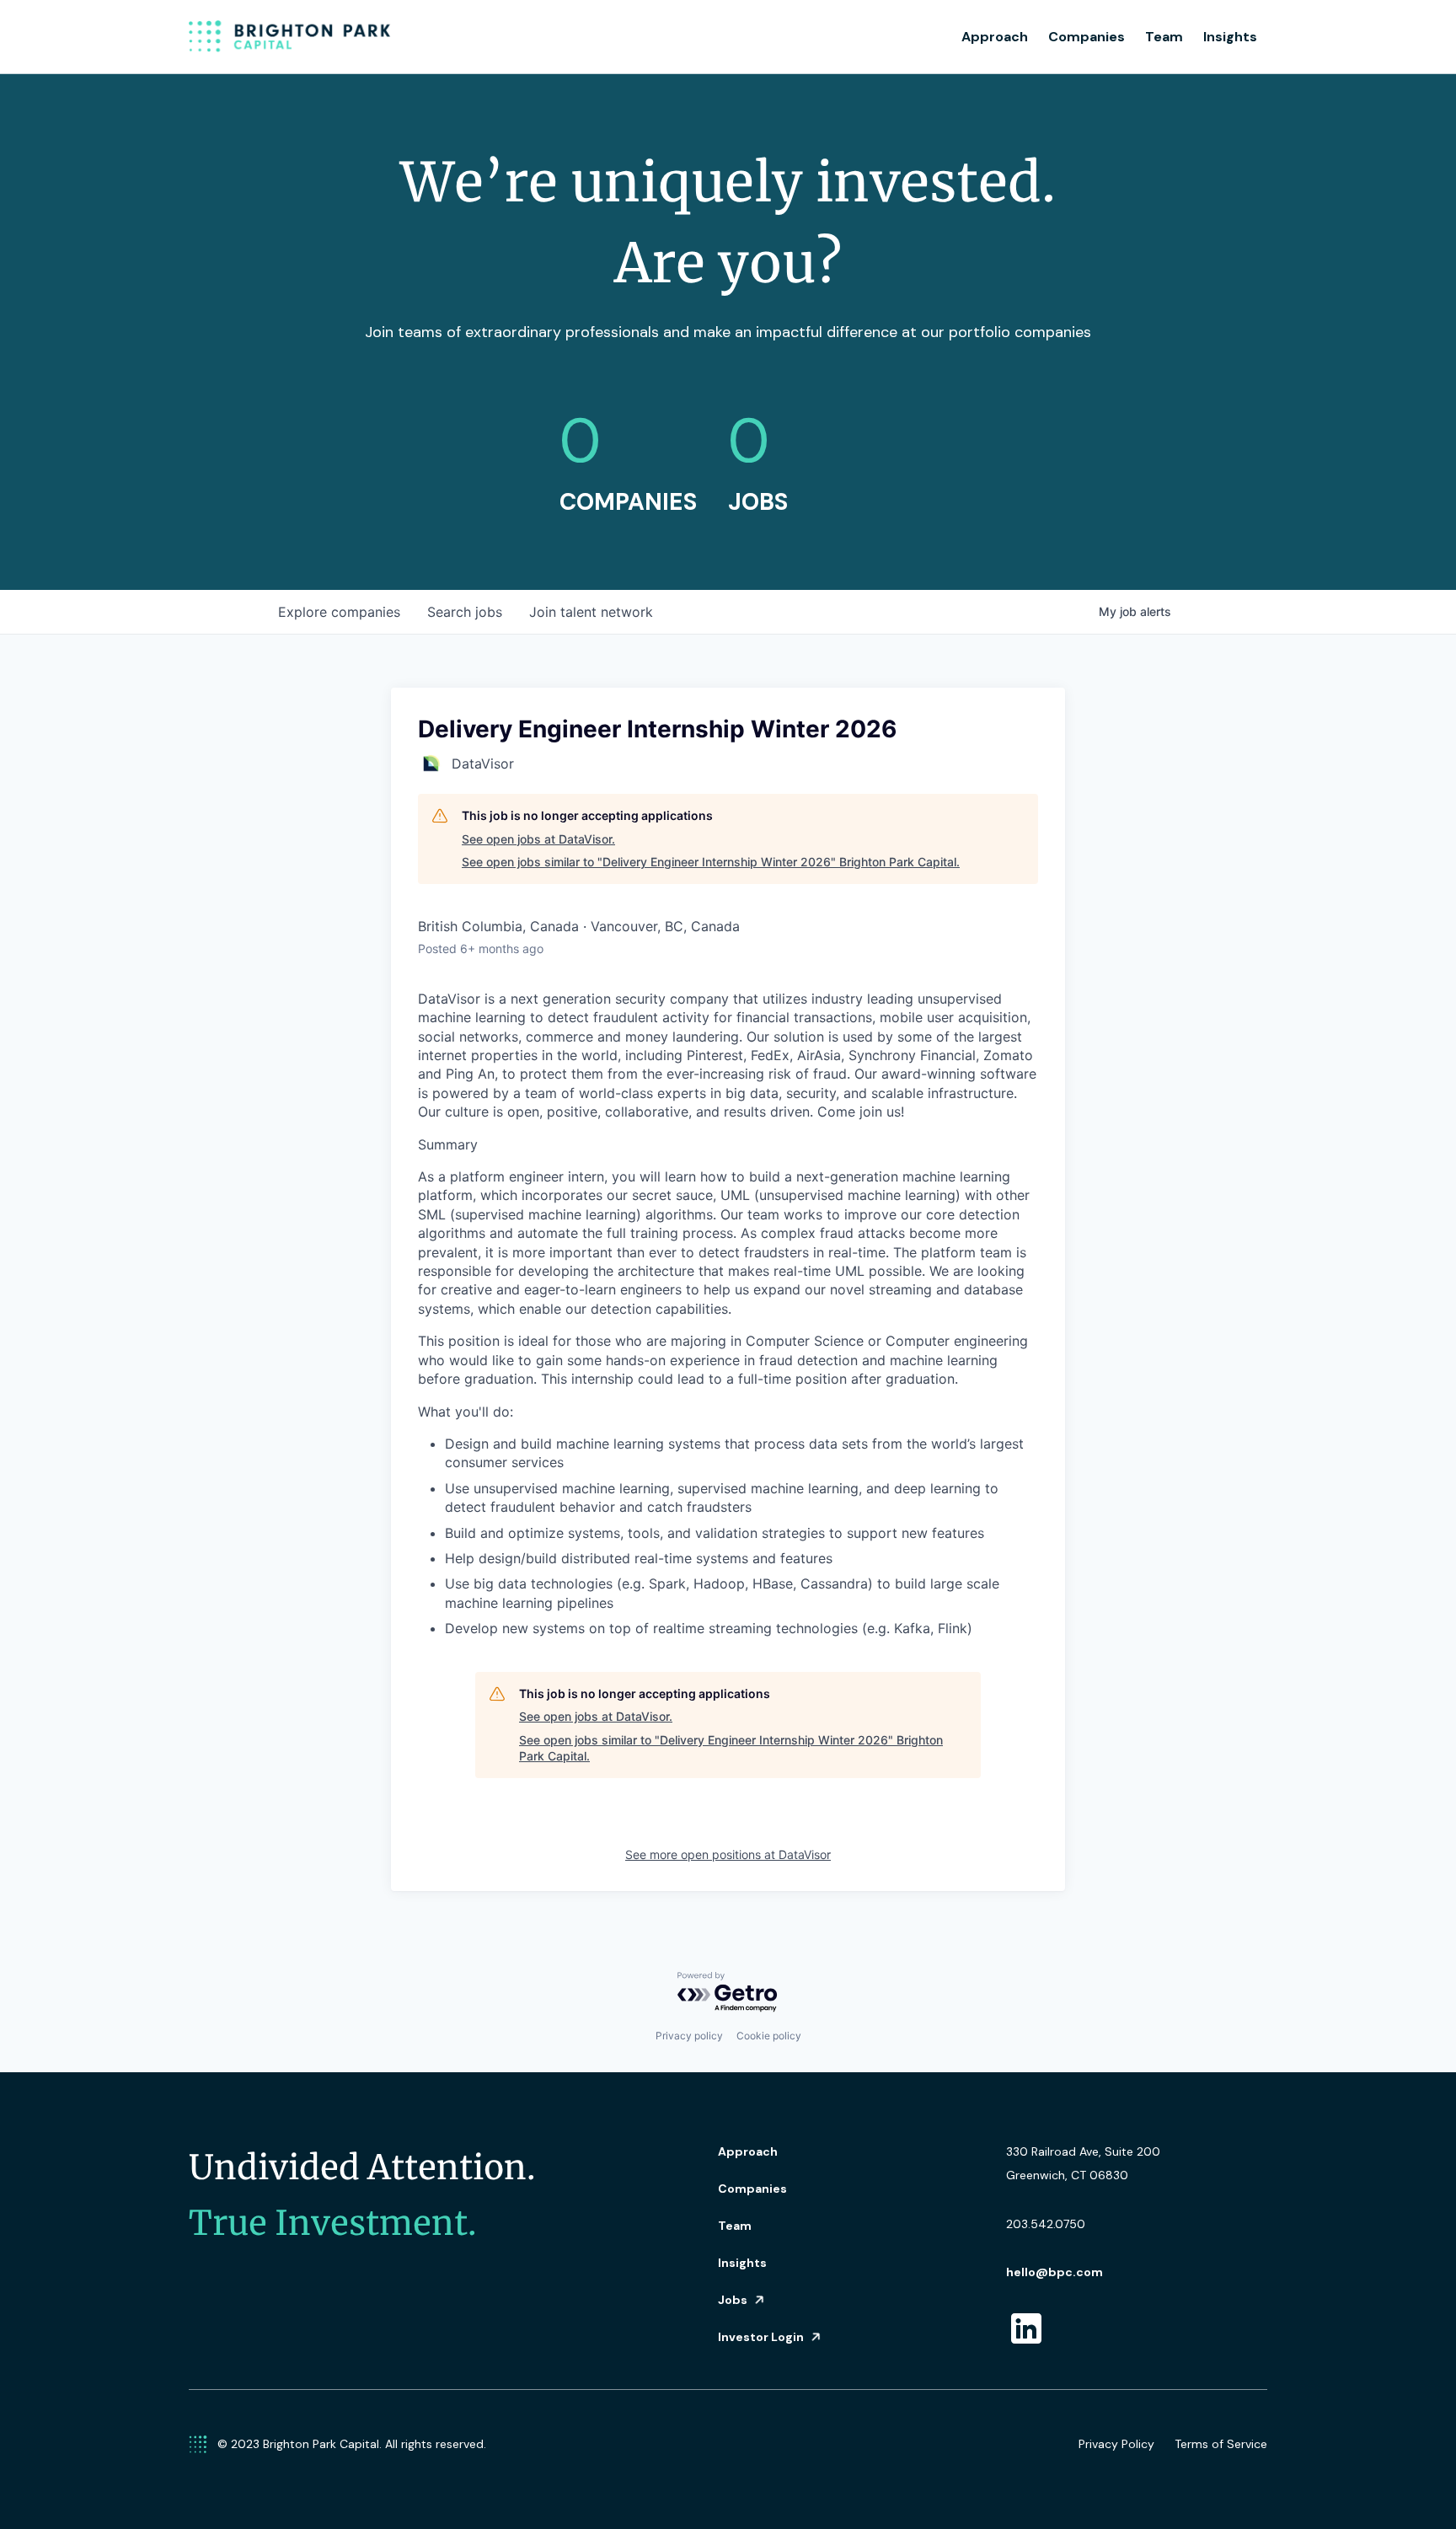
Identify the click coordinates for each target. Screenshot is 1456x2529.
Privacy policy (689, 2036)
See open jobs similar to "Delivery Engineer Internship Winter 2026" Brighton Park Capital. (711, 862)
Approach (995, 37)
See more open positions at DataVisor (728, 1854)
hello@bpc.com (1055, 2272)
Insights (1230, 37)
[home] (290, 37)
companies (339, 612)
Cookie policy (769, 2036)
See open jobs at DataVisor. (538, 839)
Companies (1087, 37)
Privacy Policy (1116, 2444)
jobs (465, 612)
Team (1164, 37)
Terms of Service (1221, 2444)
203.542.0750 (1046, 2224)
